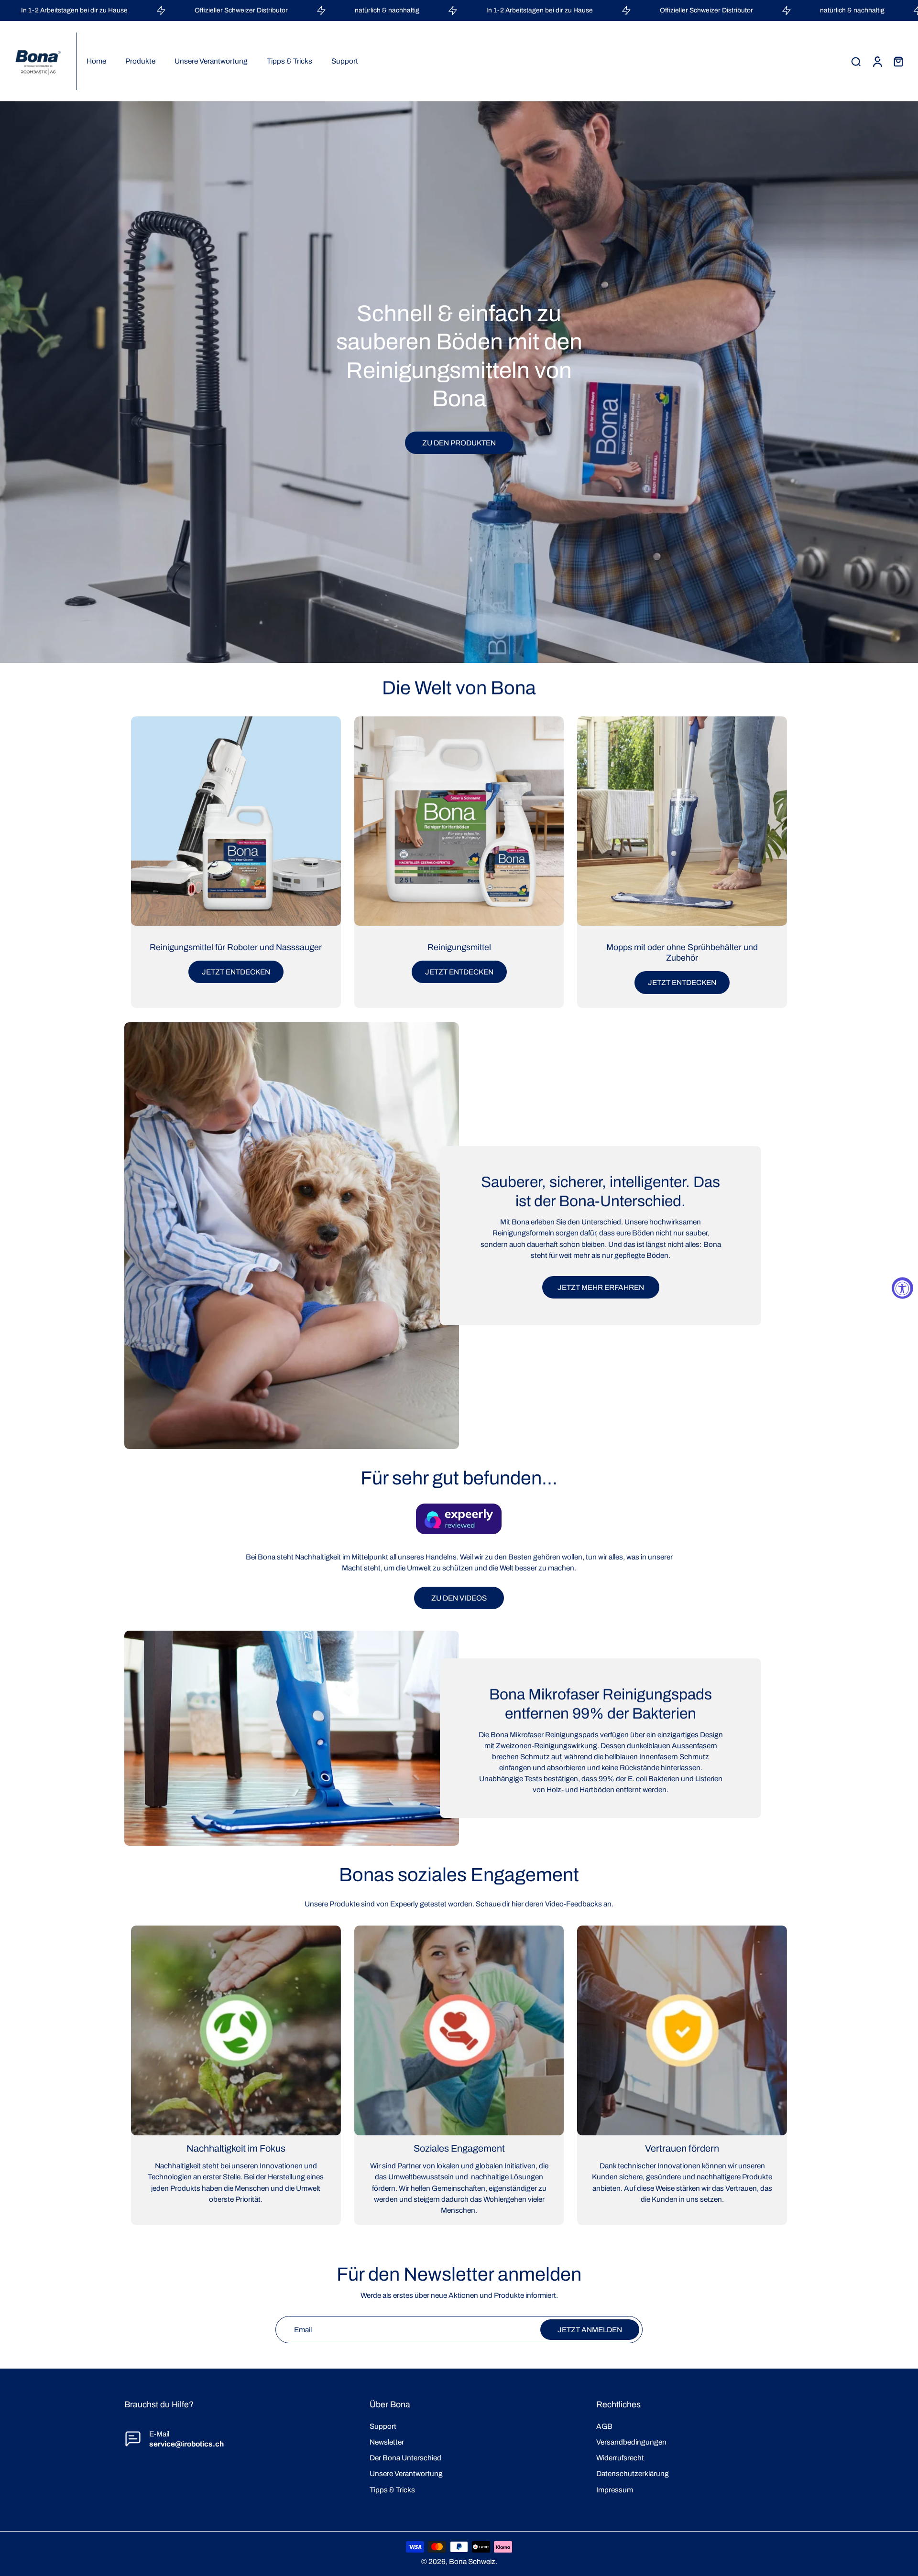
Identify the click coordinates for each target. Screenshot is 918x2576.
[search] (856, 61)
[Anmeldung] (877, 61)
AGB (604, 2426)
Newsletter (387, 2442)
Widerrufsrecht (620, 2458)
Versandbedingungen (631, 2442)
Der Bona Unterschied (405, 2458)
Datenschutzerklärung (633, 2473)
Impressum (615, 2490)
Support (383, 2426)
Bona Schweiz (472, 2561)
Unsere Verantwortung (406, 2473)
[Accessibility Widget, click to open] (902, 1288)
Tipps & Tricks (392, 2490)
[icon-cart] (898, 61)
